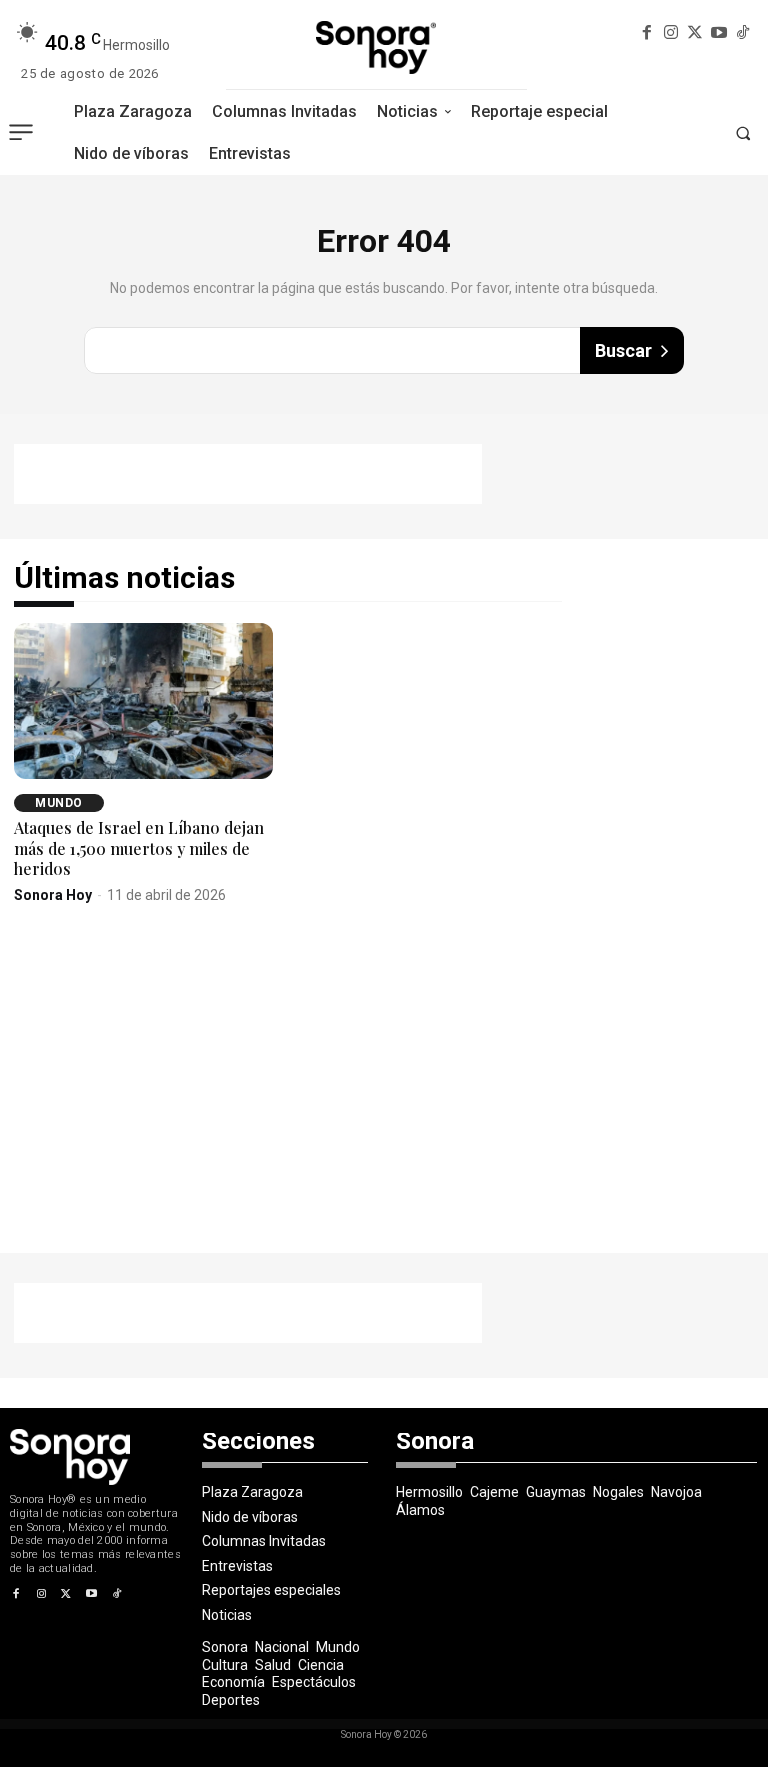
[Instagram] (671, 33)
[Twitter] (695, 33)
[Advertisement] (248, 474)
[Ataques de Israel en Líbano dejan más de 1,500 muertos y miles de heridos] (143, 700)
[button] (743, 133)
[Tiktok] (742, 33)
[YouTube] (718, 33)
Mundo (59, 803)
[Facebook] (647, 33)
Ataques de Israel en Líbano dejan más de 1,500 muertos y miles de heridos (139, 848)
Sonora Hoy (53, 895)
